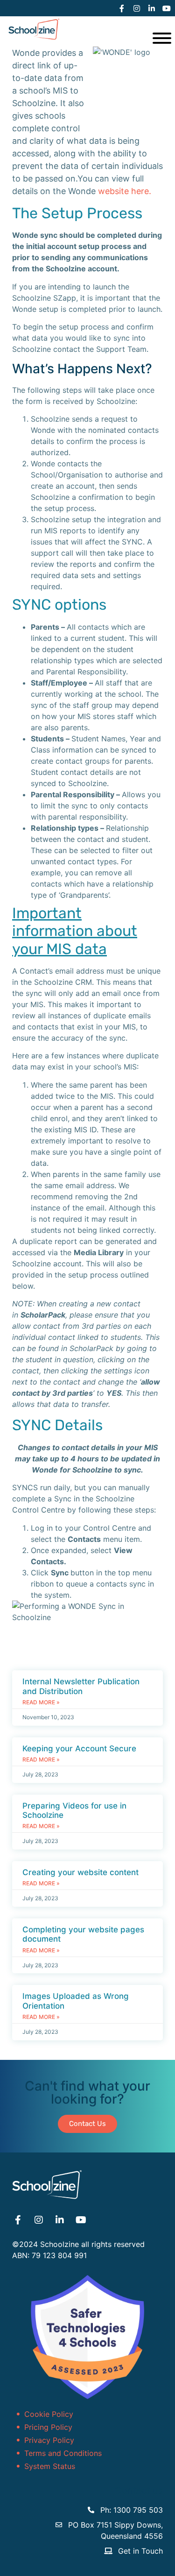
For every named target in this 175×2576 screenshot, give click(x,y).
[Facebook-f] (122, 8)
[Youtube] (167, 8)
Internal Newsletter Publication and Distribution (81, 1686)
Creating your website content (80, 1872)
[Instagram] (137, 8)
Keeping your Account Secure (79, 1749)
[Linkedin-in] (152, 8)
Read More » (41, 1702)
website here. (125, 191)
